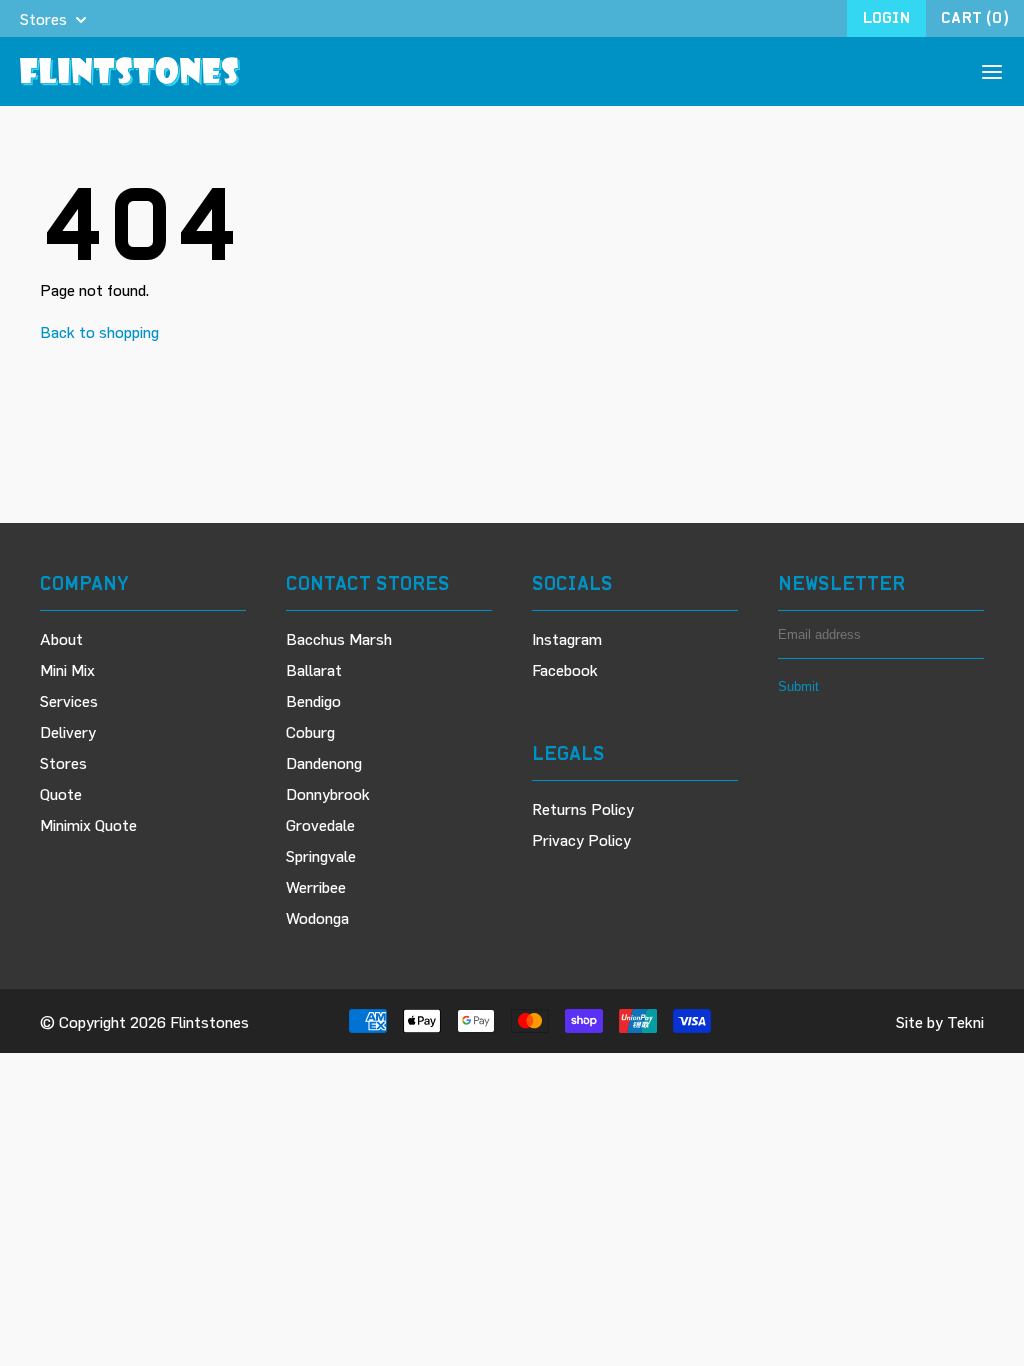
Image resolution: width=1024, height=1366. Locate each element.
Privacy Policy (581, 839)
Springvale (321, 855)
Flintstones (209, 1021)
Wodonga (317, 917)
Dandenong (324, 762)
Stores (63, 762)
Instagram (567, 638)
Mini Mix (67, 669)
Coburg (310, 731)
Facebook (565, 669)
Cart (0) (975, 18)
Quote (61, 793)
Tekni (965, 1021)
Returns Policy (583, 808)
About (61, 638)
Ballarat (314, 669)
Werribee (316, 886)
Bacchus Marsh (339, 638)
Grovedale (320, 824)
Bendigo (313, 700)
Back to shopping (99, 331)
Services (69, 700)
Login (886, 18)
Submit (798, 686)
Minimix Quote (88, 824)
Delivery (68, 731)
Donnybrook (328, 793)
